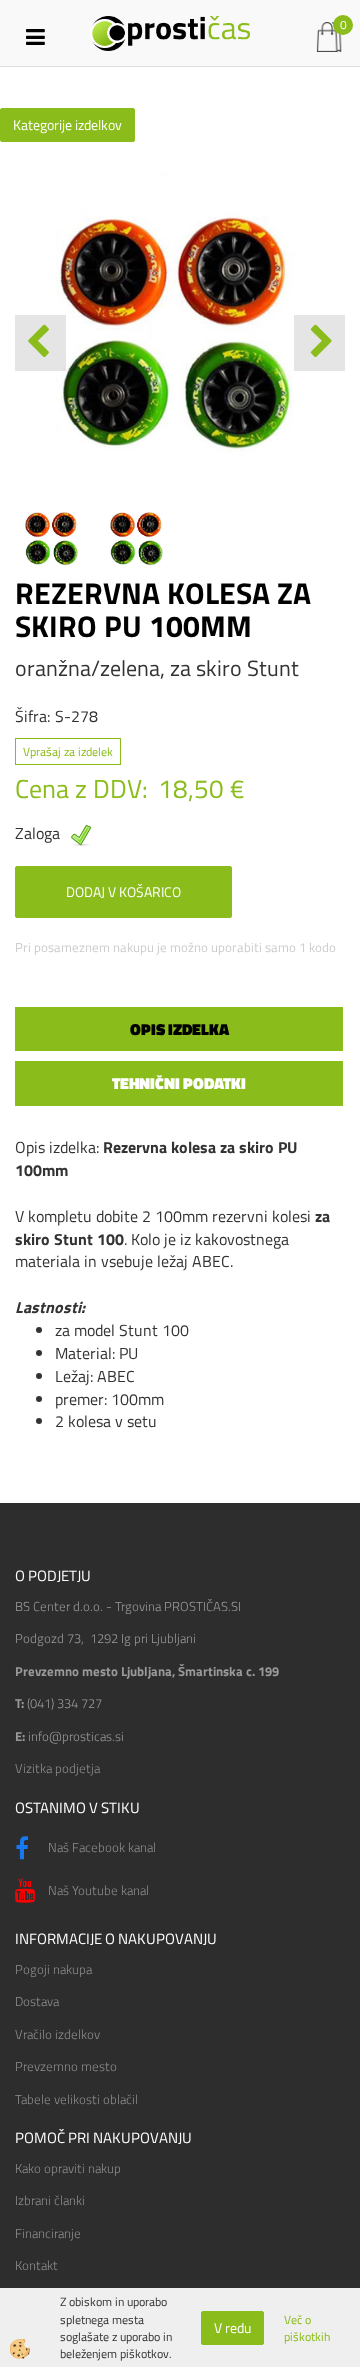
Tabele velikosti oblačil (76, 2099)
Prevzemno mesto (66, 2066)
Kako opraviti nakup (68, 2168)
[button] (319, 343)
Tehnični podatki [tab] (179, 1083)
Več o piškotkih (307, 2328)
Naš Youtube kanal (97, 1890)
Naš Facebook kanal (100, 1847)
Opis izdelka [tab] (179, 1029)
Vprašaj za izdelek (68, 751)
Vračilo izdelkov (57, 2034)
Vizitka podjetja (57, 1768)
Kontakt (36, 2265)
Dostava (37, 2001)
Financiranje (48, 2233)
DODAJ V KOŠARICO (123, 891)
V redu (232, 2327)
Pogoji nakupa (53, 1969)
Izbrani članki (50, 2200)
